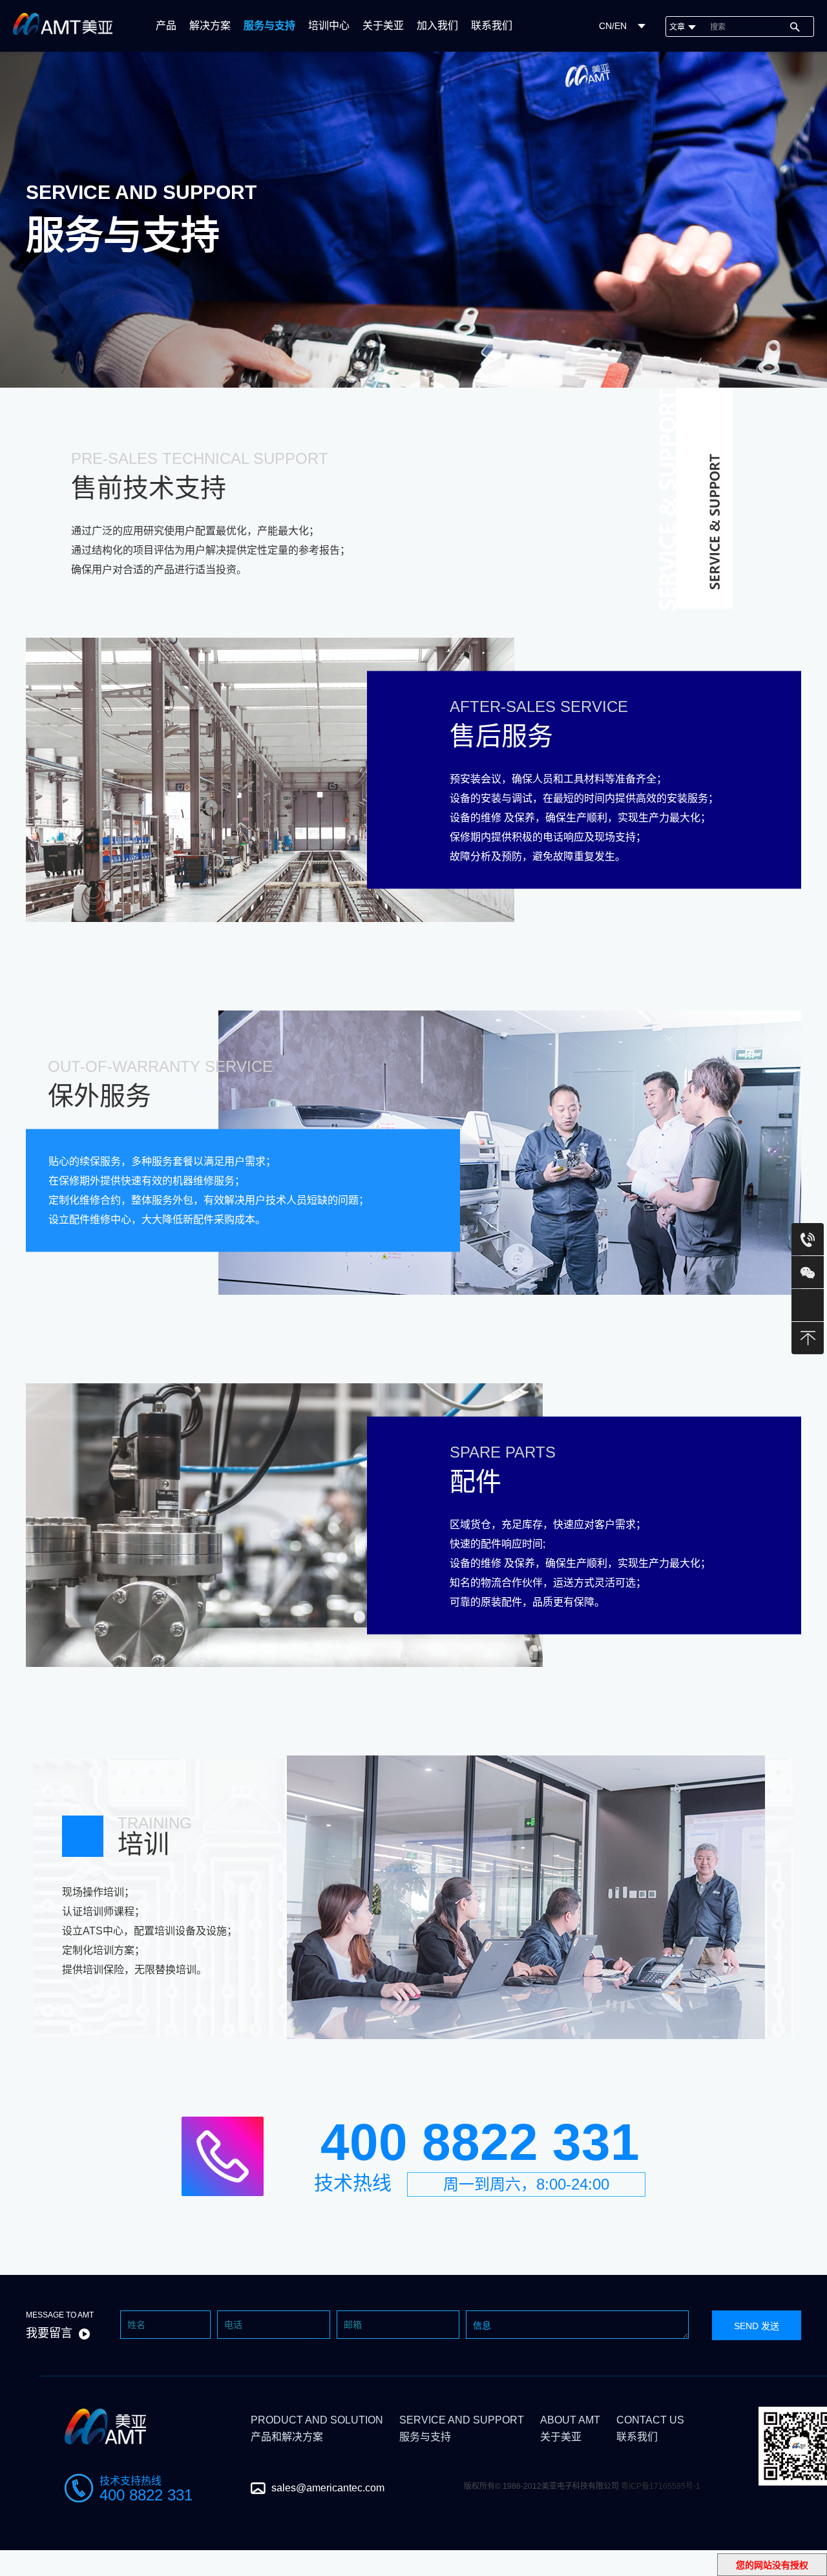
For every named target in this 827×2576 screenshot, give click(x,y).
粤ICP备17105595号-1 (661, 2486)
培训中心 (329, 26)
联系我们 (492, 26)
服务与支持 (269, 26)
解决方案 (210, 26)
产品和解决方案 (317, 2428)
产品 (166, 26)
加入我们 (437, 26)
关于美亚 (383, 26)
